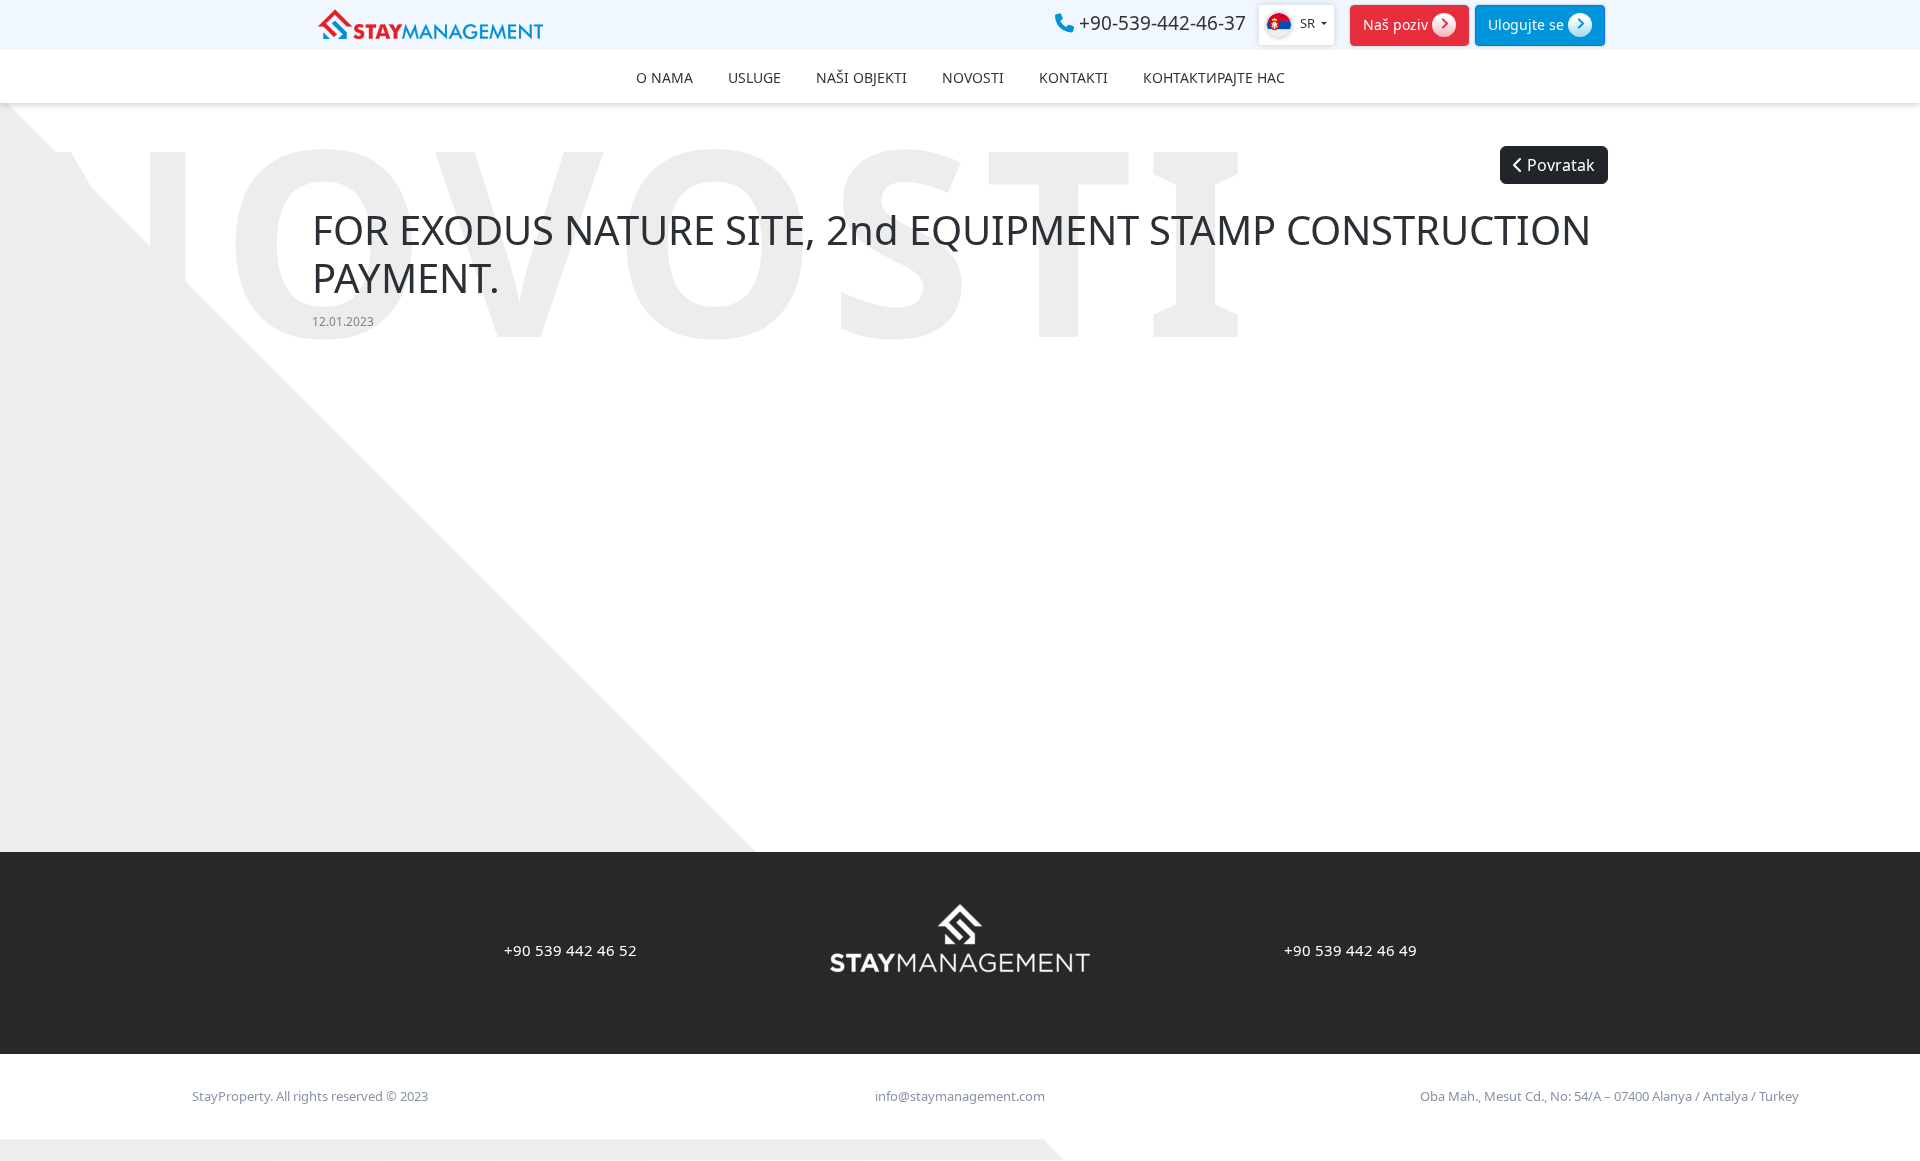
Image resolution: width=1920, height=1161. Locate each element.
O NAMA (664, 78)
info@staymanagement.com (960, 1096)
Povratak (1559, 165)
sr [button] (1307, 23)
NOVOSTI (973, 78)
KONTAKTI (1073, 78)
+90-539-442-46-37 (1160, 24)
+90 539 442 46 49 (1350, 950)
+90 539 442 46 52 (570, 950)
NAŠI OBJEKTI (861, 78)
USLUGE (754, 78)
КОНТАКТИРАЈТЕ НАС (1214, 78)
